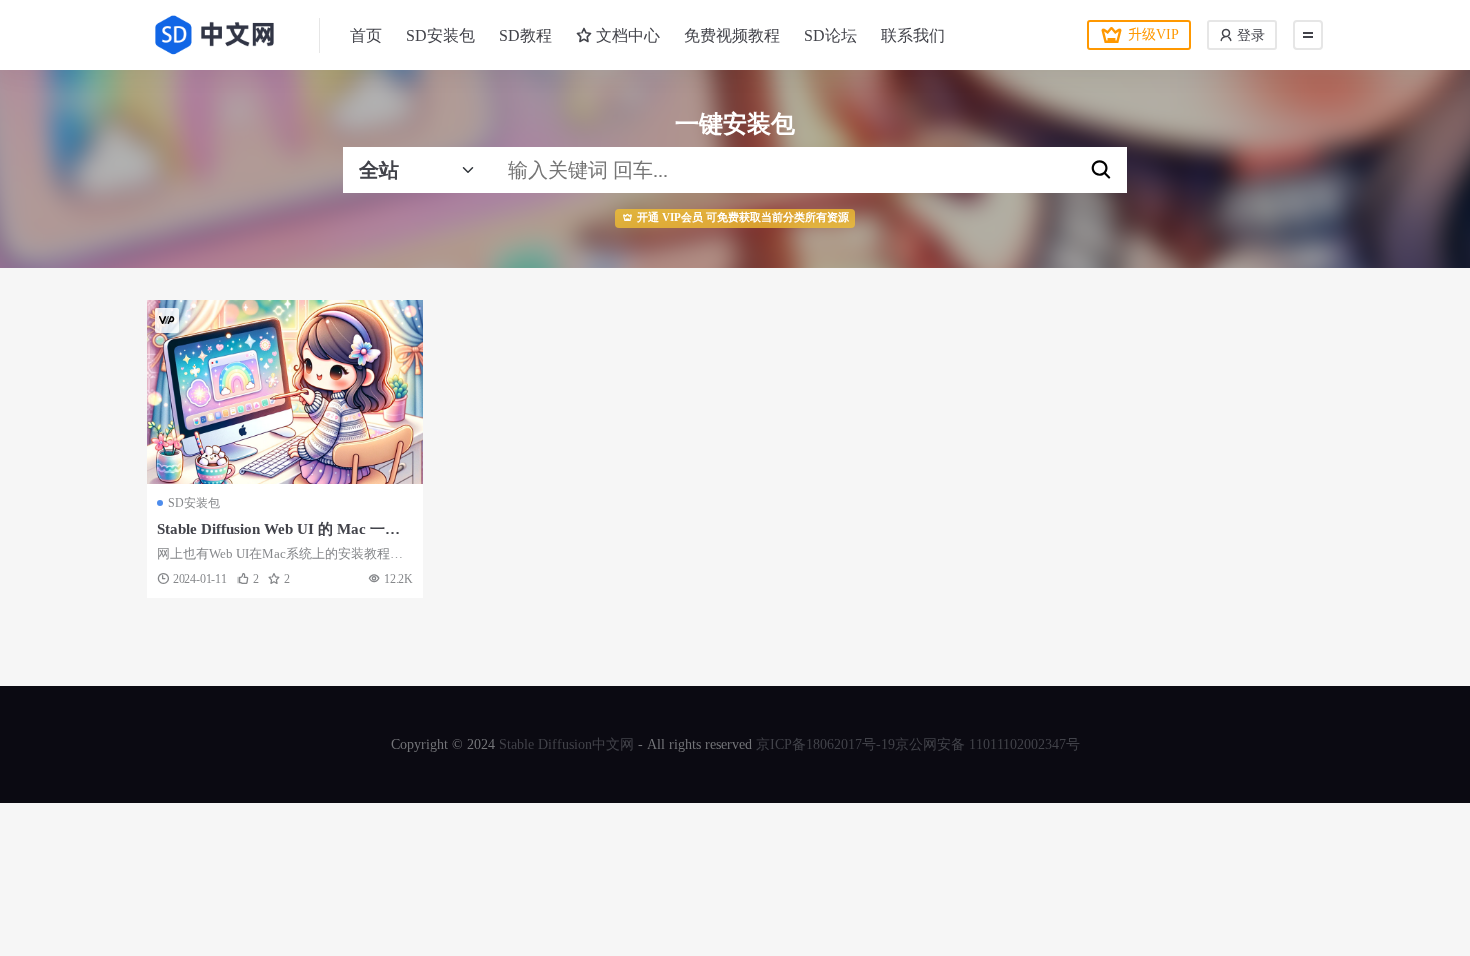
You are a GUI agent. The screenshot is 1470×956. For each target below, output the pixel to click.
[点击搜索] (1101, 170)
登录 (1249, 35)
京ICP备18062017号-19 (825, 744)
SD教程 (525, 35)
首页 (366, 35)
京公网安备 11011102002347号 (987, 744)
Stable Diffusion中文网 (566, 744)
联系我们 (913, 35)
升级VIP (1153, 34)
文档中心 (626, 35)
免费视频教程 (732, 35)
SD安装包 (440, 35)
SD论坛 (830, 35)
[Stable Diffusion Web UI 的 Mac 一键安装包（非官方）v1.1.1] (285, 392)
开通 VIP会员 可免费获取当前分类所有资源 (743, 217)
